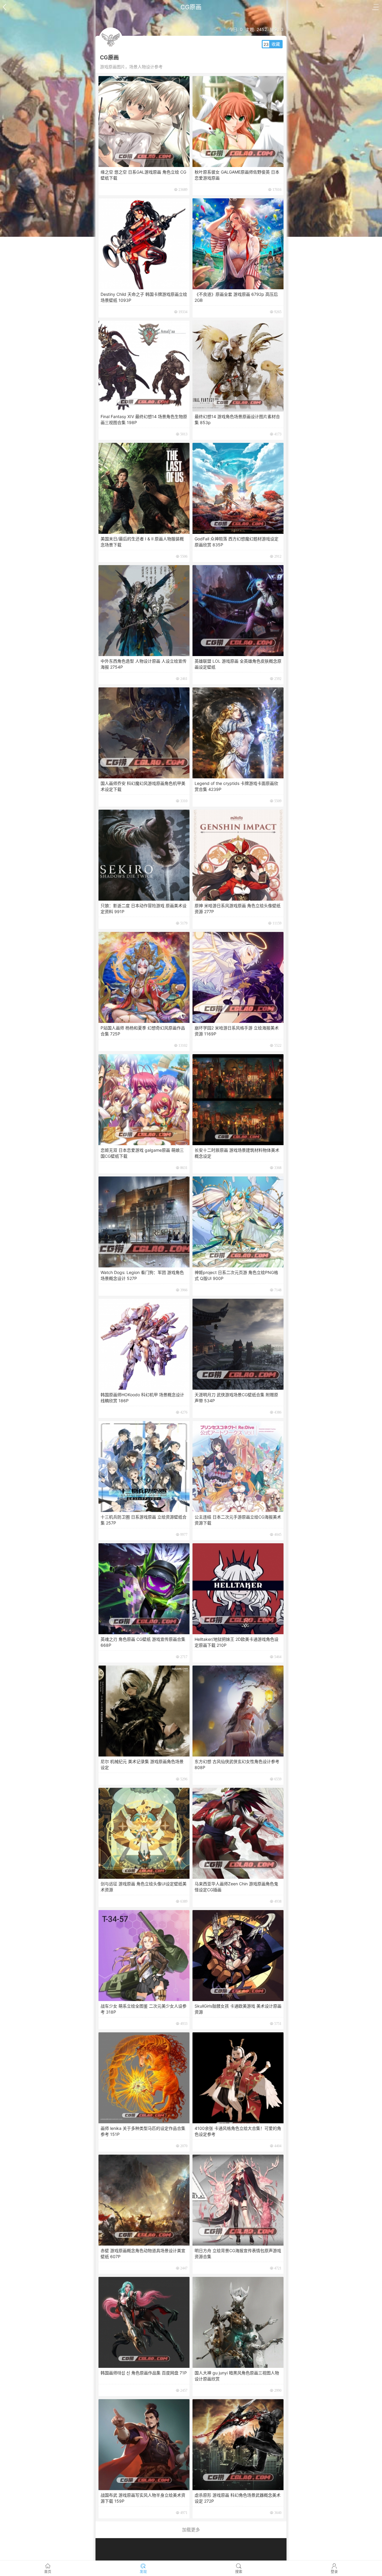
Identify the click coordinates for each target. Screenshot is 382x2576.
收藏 (276, 44)
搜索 (239, 2572)
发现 (143, 2572)
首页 (48, 2572)
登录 (334, 2572)
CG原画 (191, 7)
